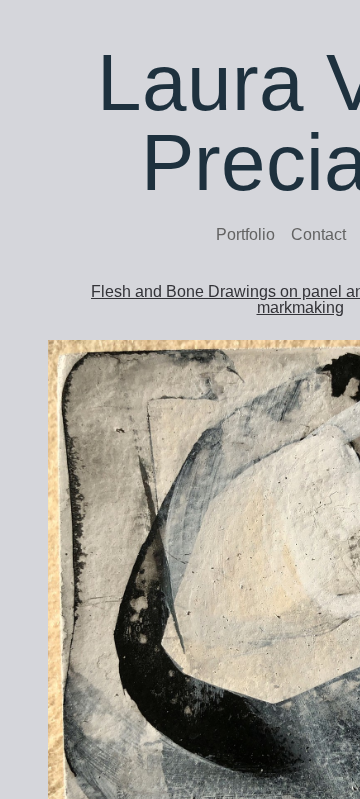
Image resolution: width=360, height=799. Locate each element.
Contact (318, 234)
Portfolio (245, 234)
